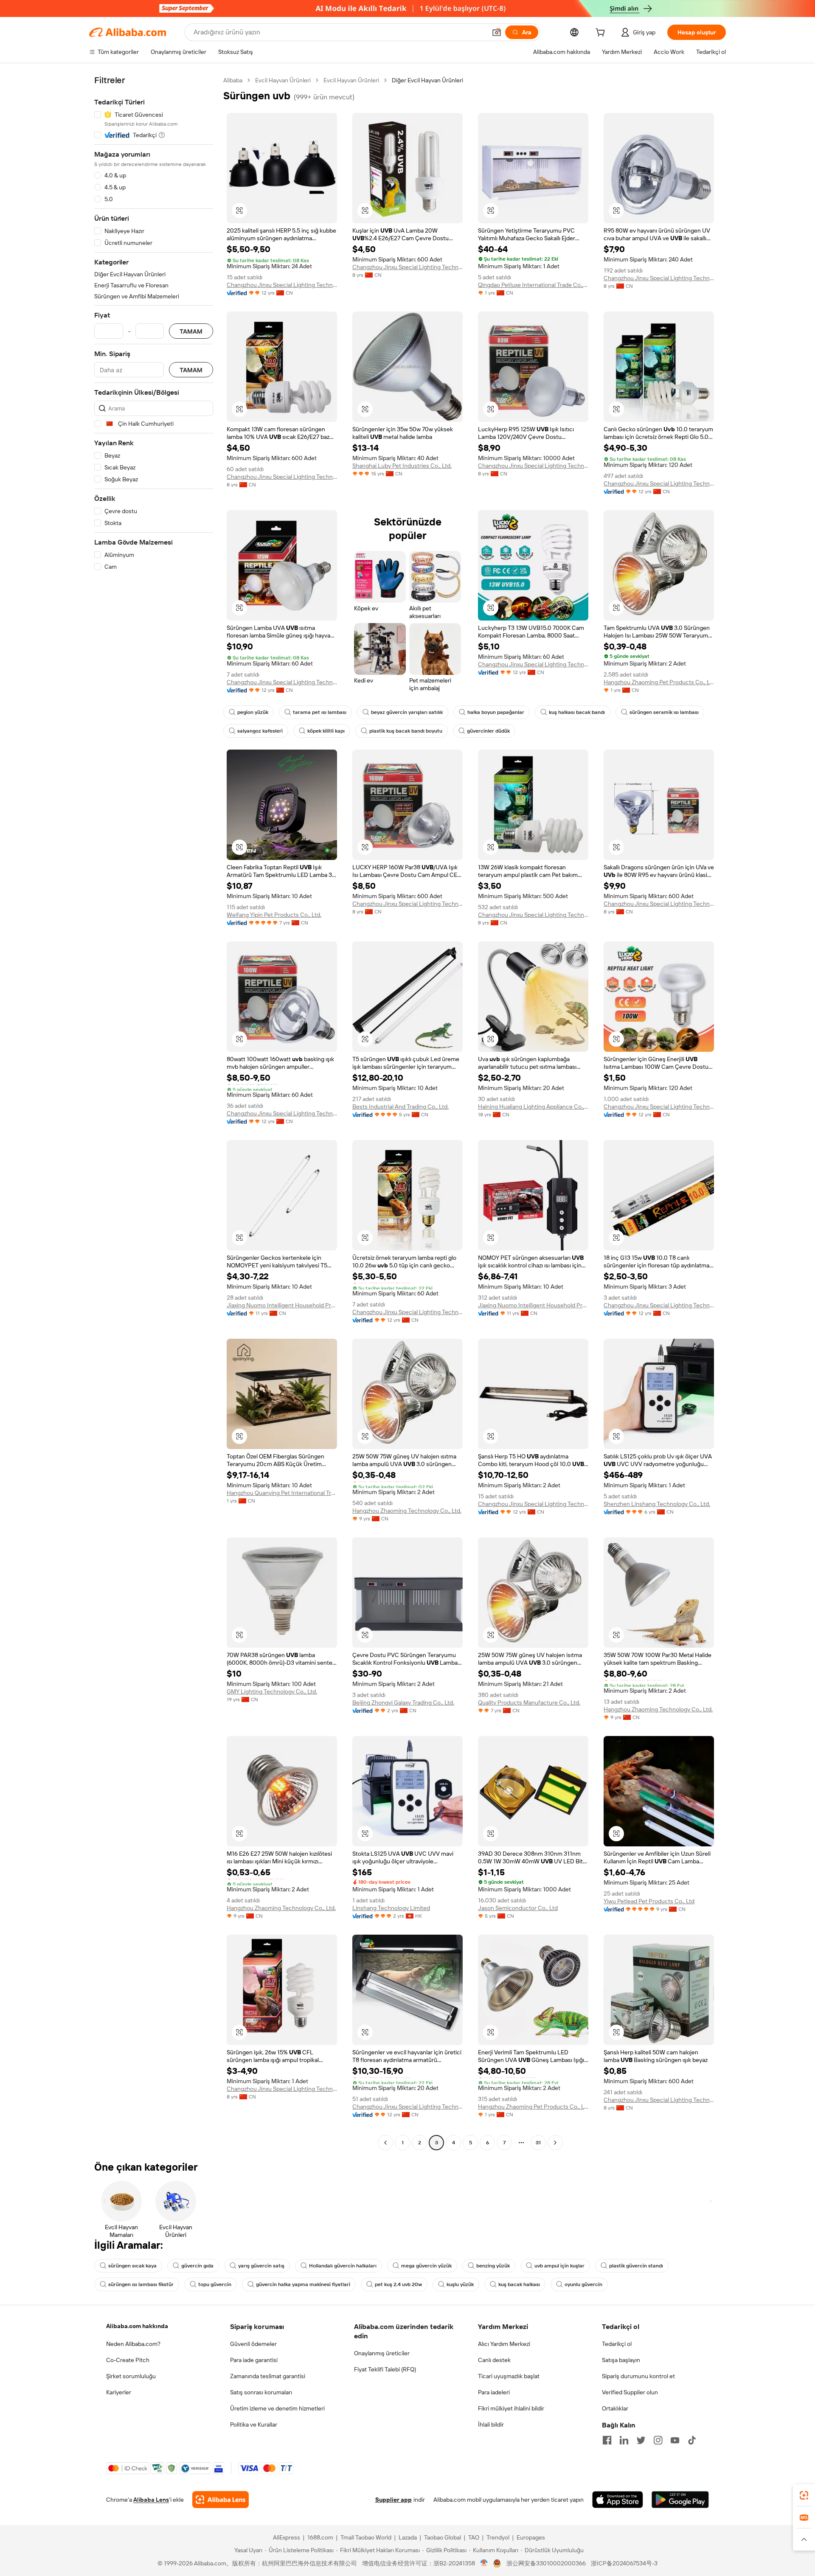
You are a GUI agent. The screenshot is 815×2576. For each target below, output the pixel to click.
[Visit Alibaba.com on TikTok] (692, 2440)
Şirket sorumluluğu (131, 2376)
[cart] (602, 34)
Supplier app (393, 2500)
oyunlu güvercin (583, 2284)
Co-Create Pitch (128, 2360)
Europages (531, 2537)
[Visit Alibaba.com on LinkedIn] (624, 2440)
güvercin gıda (197, 2266)
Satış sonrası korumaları (261, 2392)
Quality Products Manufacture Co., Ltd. (529, 1702)
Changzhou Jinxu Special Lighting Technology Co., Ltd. (282, 285)
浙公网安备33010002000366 (546, 2563)
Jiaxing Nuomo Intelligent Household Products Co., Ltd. (282, 1305)
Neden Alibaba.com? (133, 2344)
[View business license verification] (484, 2563)
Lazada (408, 2537)
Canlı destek (494, 2360)
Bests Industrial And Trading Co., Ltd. (400, 1107)
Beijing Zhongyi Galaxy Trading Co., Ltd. (403, 1702)
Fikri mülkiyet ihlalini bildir (511, 2408)
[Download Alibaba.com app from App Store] (618, 2500)
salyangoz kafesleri (260, 731)
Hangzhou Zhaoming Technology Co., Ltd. (407, 1511)
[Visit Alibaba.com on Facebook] (607, 2440)
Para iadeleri (494, 2392)
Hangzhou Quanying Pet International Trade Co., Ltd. (282, 1493)
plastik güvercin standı (636, 2266)
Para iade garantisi (254, 2360)
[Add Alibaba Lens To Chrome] (221, 2500)
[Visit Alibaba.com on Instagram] (658, 2440)
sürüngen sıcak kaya (132, 2266)
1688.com (320, 2537)
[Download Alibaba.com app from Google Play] (680, 2500)
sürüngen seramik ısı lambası (664, 712)
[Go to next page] (555, 2143)
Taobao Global (443, 2537)
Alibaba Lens (151, 2500)
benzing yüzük (493, 2266)
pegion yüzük (253, 712)
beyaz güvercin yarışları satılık (407, 712)
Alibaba (233, 80)
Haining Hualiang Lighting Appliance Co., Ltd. (533, 1107)
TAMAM (191, 331)
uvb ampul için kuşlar (559, 2266)
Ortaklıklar (615, 2408)
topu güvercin (215, 2284)
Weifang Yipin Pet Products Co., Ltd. (274, 915)
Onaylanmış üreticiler (382, 2353)
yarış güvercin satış (261, 2266)
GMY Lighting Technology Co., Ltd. (272, 1691)
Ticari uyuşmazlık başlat (509, 2376)
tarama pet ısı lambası (320, 712)
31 (538, 2143)
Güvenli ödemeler (253, 2344)
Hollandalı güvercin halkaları (343, 2266)
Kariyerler (119, 2392)
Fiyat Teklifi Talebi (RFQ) (385, 2369)
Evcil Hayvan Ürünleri (283, 80)
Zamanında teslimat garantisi (268, 2376)
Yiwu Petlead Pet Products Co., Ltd (649, 1901)
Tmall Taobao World (366, 2537)
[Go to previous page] (385, 2143)
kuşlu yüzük (460, 2284)
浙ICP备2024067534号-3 (624, 2563)
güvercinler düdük (488, 731)
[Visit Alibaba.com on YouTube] (675, 2440)
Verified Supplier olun (630, 2392)
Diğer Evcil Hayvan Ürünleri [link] (427, 80)
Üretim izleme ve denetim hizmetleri (277, 2408)
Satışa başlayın (621, 2360)
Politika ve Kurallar (254, 2424)
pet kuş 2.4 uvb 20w (398, 2284)
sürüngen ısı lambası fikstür (141, 2284)
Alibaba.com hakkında (137, 2326)
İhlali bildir (491, 2424)
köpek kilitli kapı (326, 731)
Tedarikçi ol (617, 2344)
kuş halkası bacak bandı (577, 712)
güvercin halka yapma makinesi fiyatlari (303, 2284)
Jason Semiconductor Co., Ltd (518, 1908)
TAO (474, 2537)
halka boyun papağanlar (496, 712)
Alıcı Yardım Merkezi (504, 2344)
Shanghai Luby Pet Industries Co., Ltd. (402, 466)
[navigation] (154, 1112)
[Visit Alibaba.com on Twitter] (641, 2440)
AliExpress (287, 2537)
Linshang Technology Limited (391, 1908)
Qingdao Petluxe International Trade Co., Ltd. (533, 285)
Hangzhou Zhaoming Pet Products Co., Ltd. (659, 682)
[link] (804, 2495)
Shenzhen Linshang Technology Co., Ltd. (657, 1504)
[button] (497, 32)
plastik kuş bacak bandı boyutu (406, 731)
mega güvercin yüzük (426, 2266)
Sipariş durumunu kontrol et (638, 2376)
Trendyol (498, 2537)
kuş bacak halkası (519, 2284)
